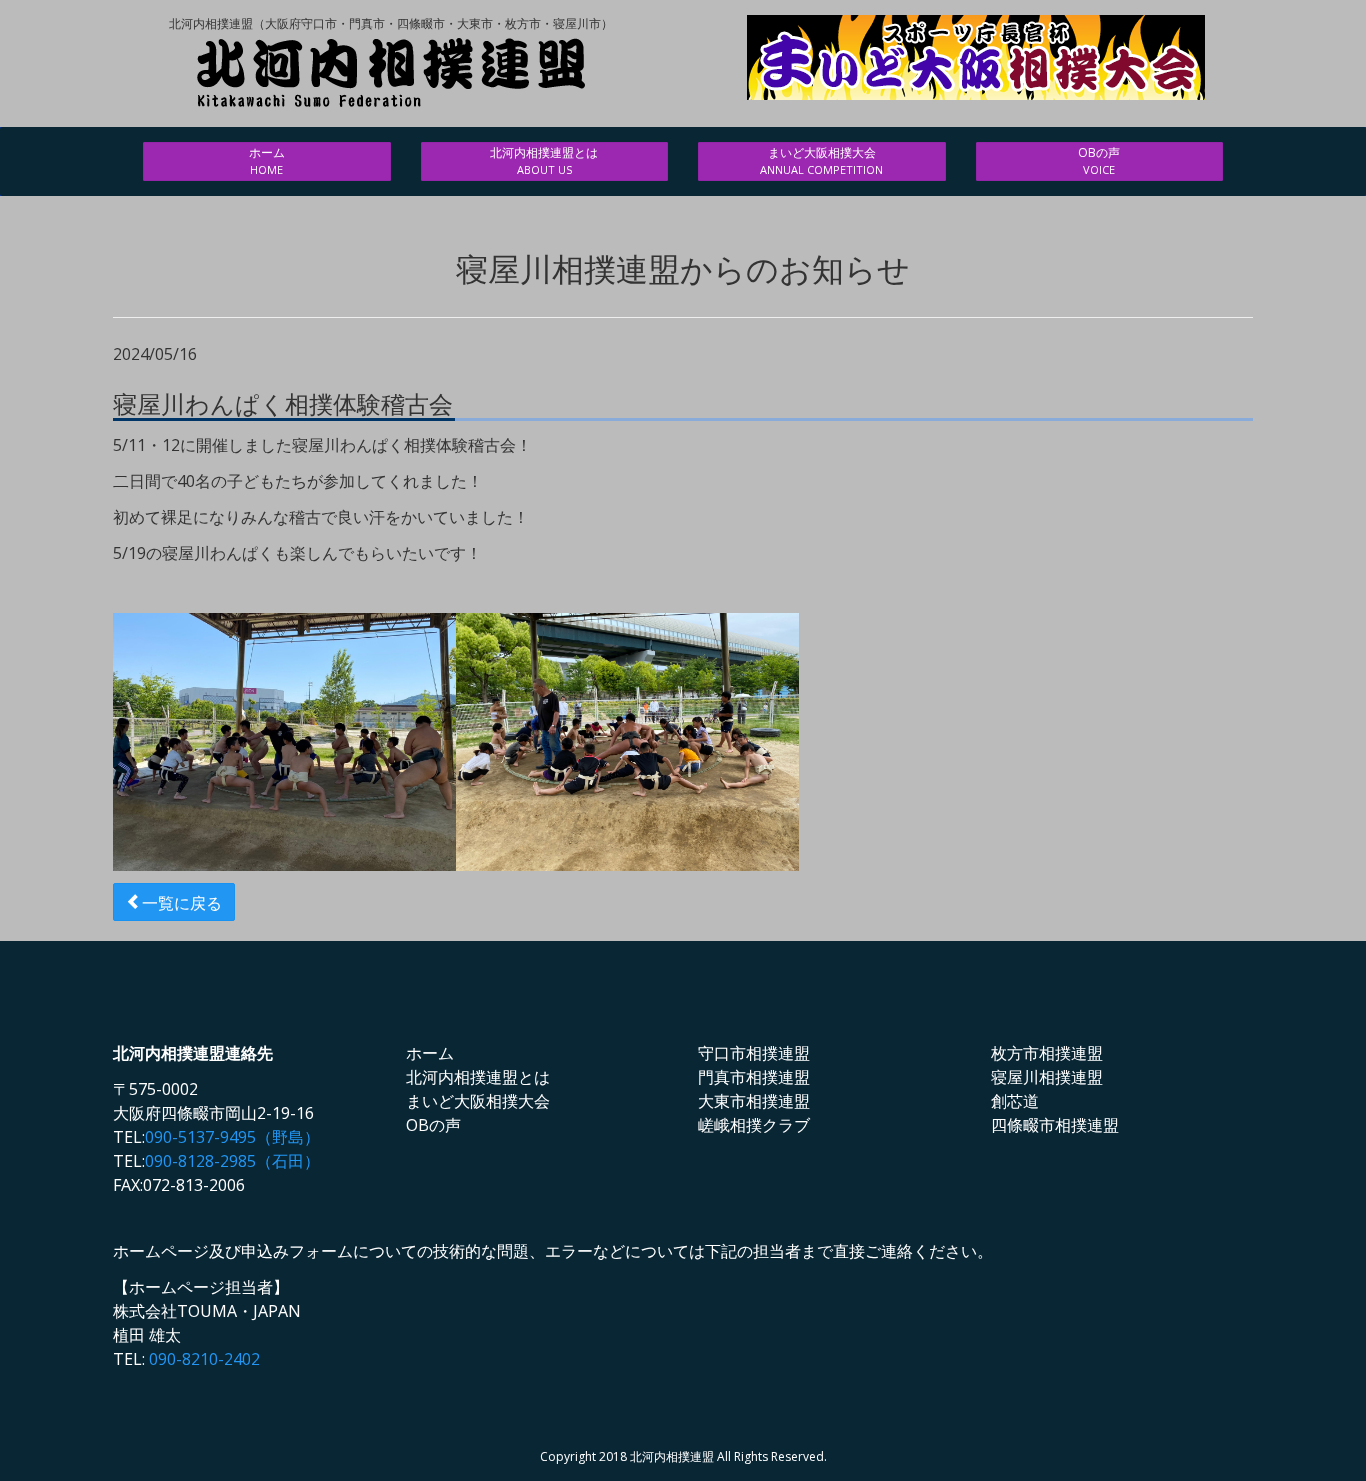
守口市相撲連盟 (754, 1053)
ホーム (267, 160)
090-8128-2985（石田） (232, 1161)
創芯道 (1015, 1101)
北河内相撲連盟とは (544, 160)
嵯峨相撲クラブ (754, 1125)
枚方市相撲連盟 (1047, 1053)
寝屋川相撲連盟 (1047, 1077)
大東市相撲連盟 (754, 1101)
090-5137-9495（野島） (232, 1137)
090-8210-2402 (204, 1359)
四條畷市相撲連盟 (1055, 1125)
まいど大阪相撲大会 (821, 160)
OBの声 (1099, 160)
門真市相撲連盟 (754, 1077)
